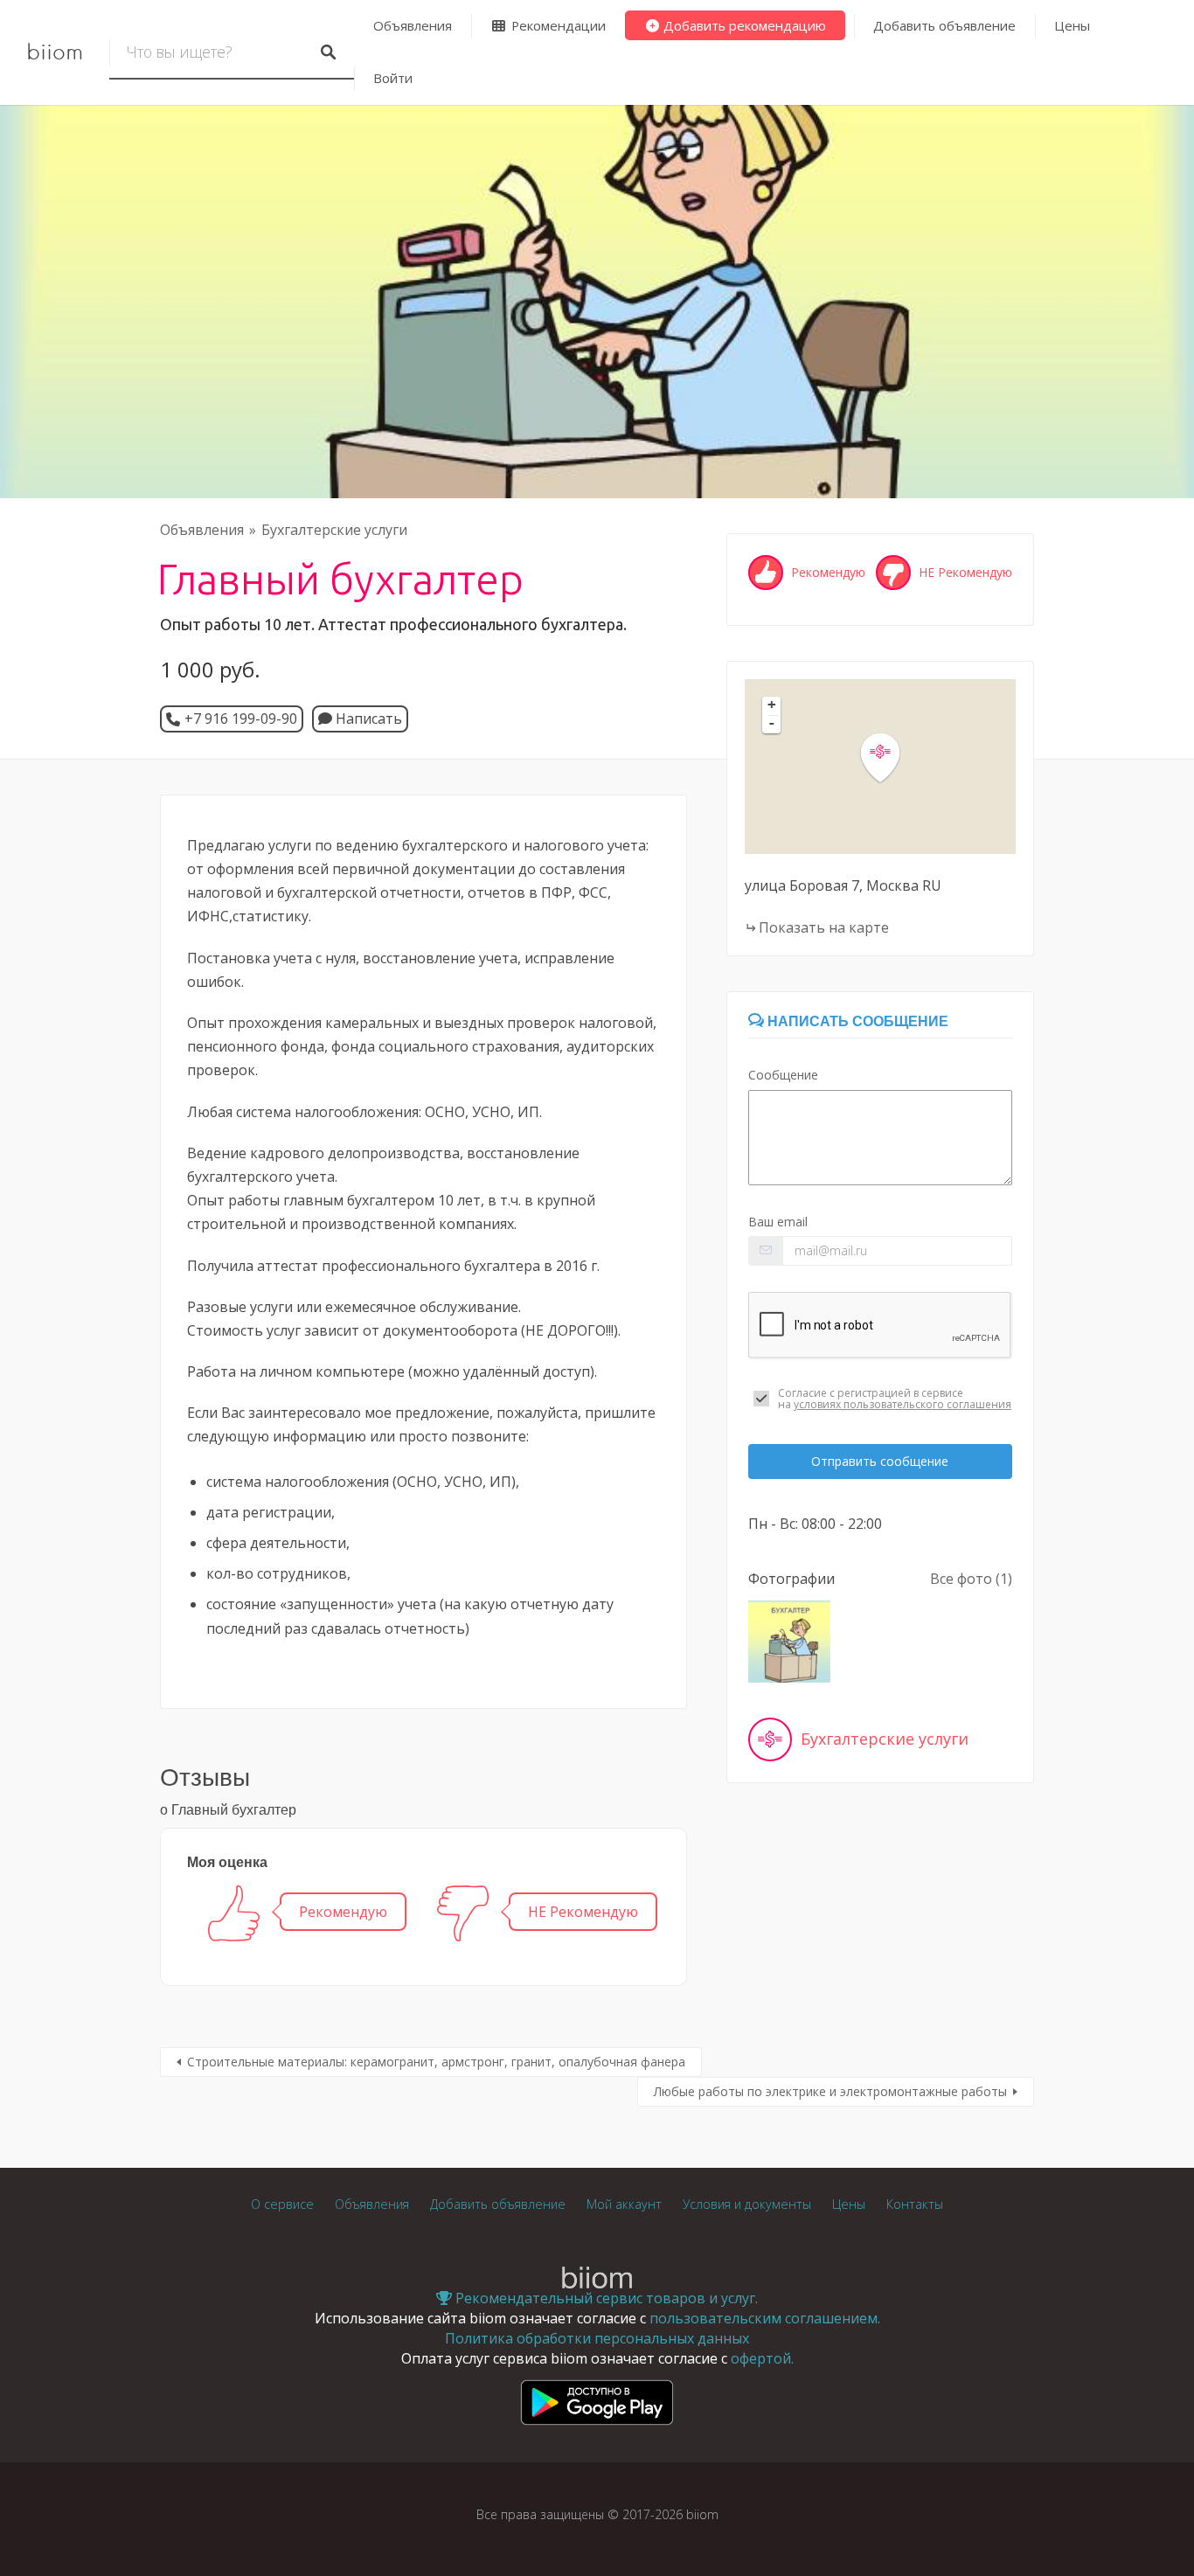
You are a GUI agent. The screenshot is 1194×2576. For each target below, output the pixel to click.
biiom (55, 52)
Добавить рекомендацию (743, 25)
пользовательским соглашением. (765, 2318)
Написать (367, 719)
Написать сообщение (856, 1021)
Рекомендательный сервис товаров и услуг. (605, 2298)
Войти (393, 78)
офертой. (762, 2358)
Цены (1072, 25)
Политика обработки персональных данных (597, 2338)
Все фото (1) (971, 1579)
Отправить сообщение (880, 1461)
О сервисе (282, 2204)
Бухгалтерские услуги (334, 530)
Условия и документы (747, 2204)
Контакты (915, 2204)
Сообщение (783, 1075)
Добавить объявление (944, 25)
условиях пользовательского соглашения (902, 1404)
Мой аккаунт (624, 2204)
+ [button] (772, 705)
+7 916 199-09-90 (241, 719)
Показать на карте (824, 927)
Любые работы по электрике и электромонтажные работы (830, 2091)
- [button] (772, 723)
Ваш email (778, 1222)
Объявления (413, 25)
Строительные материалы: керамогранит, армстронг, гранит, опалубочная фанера (436, 2062)
